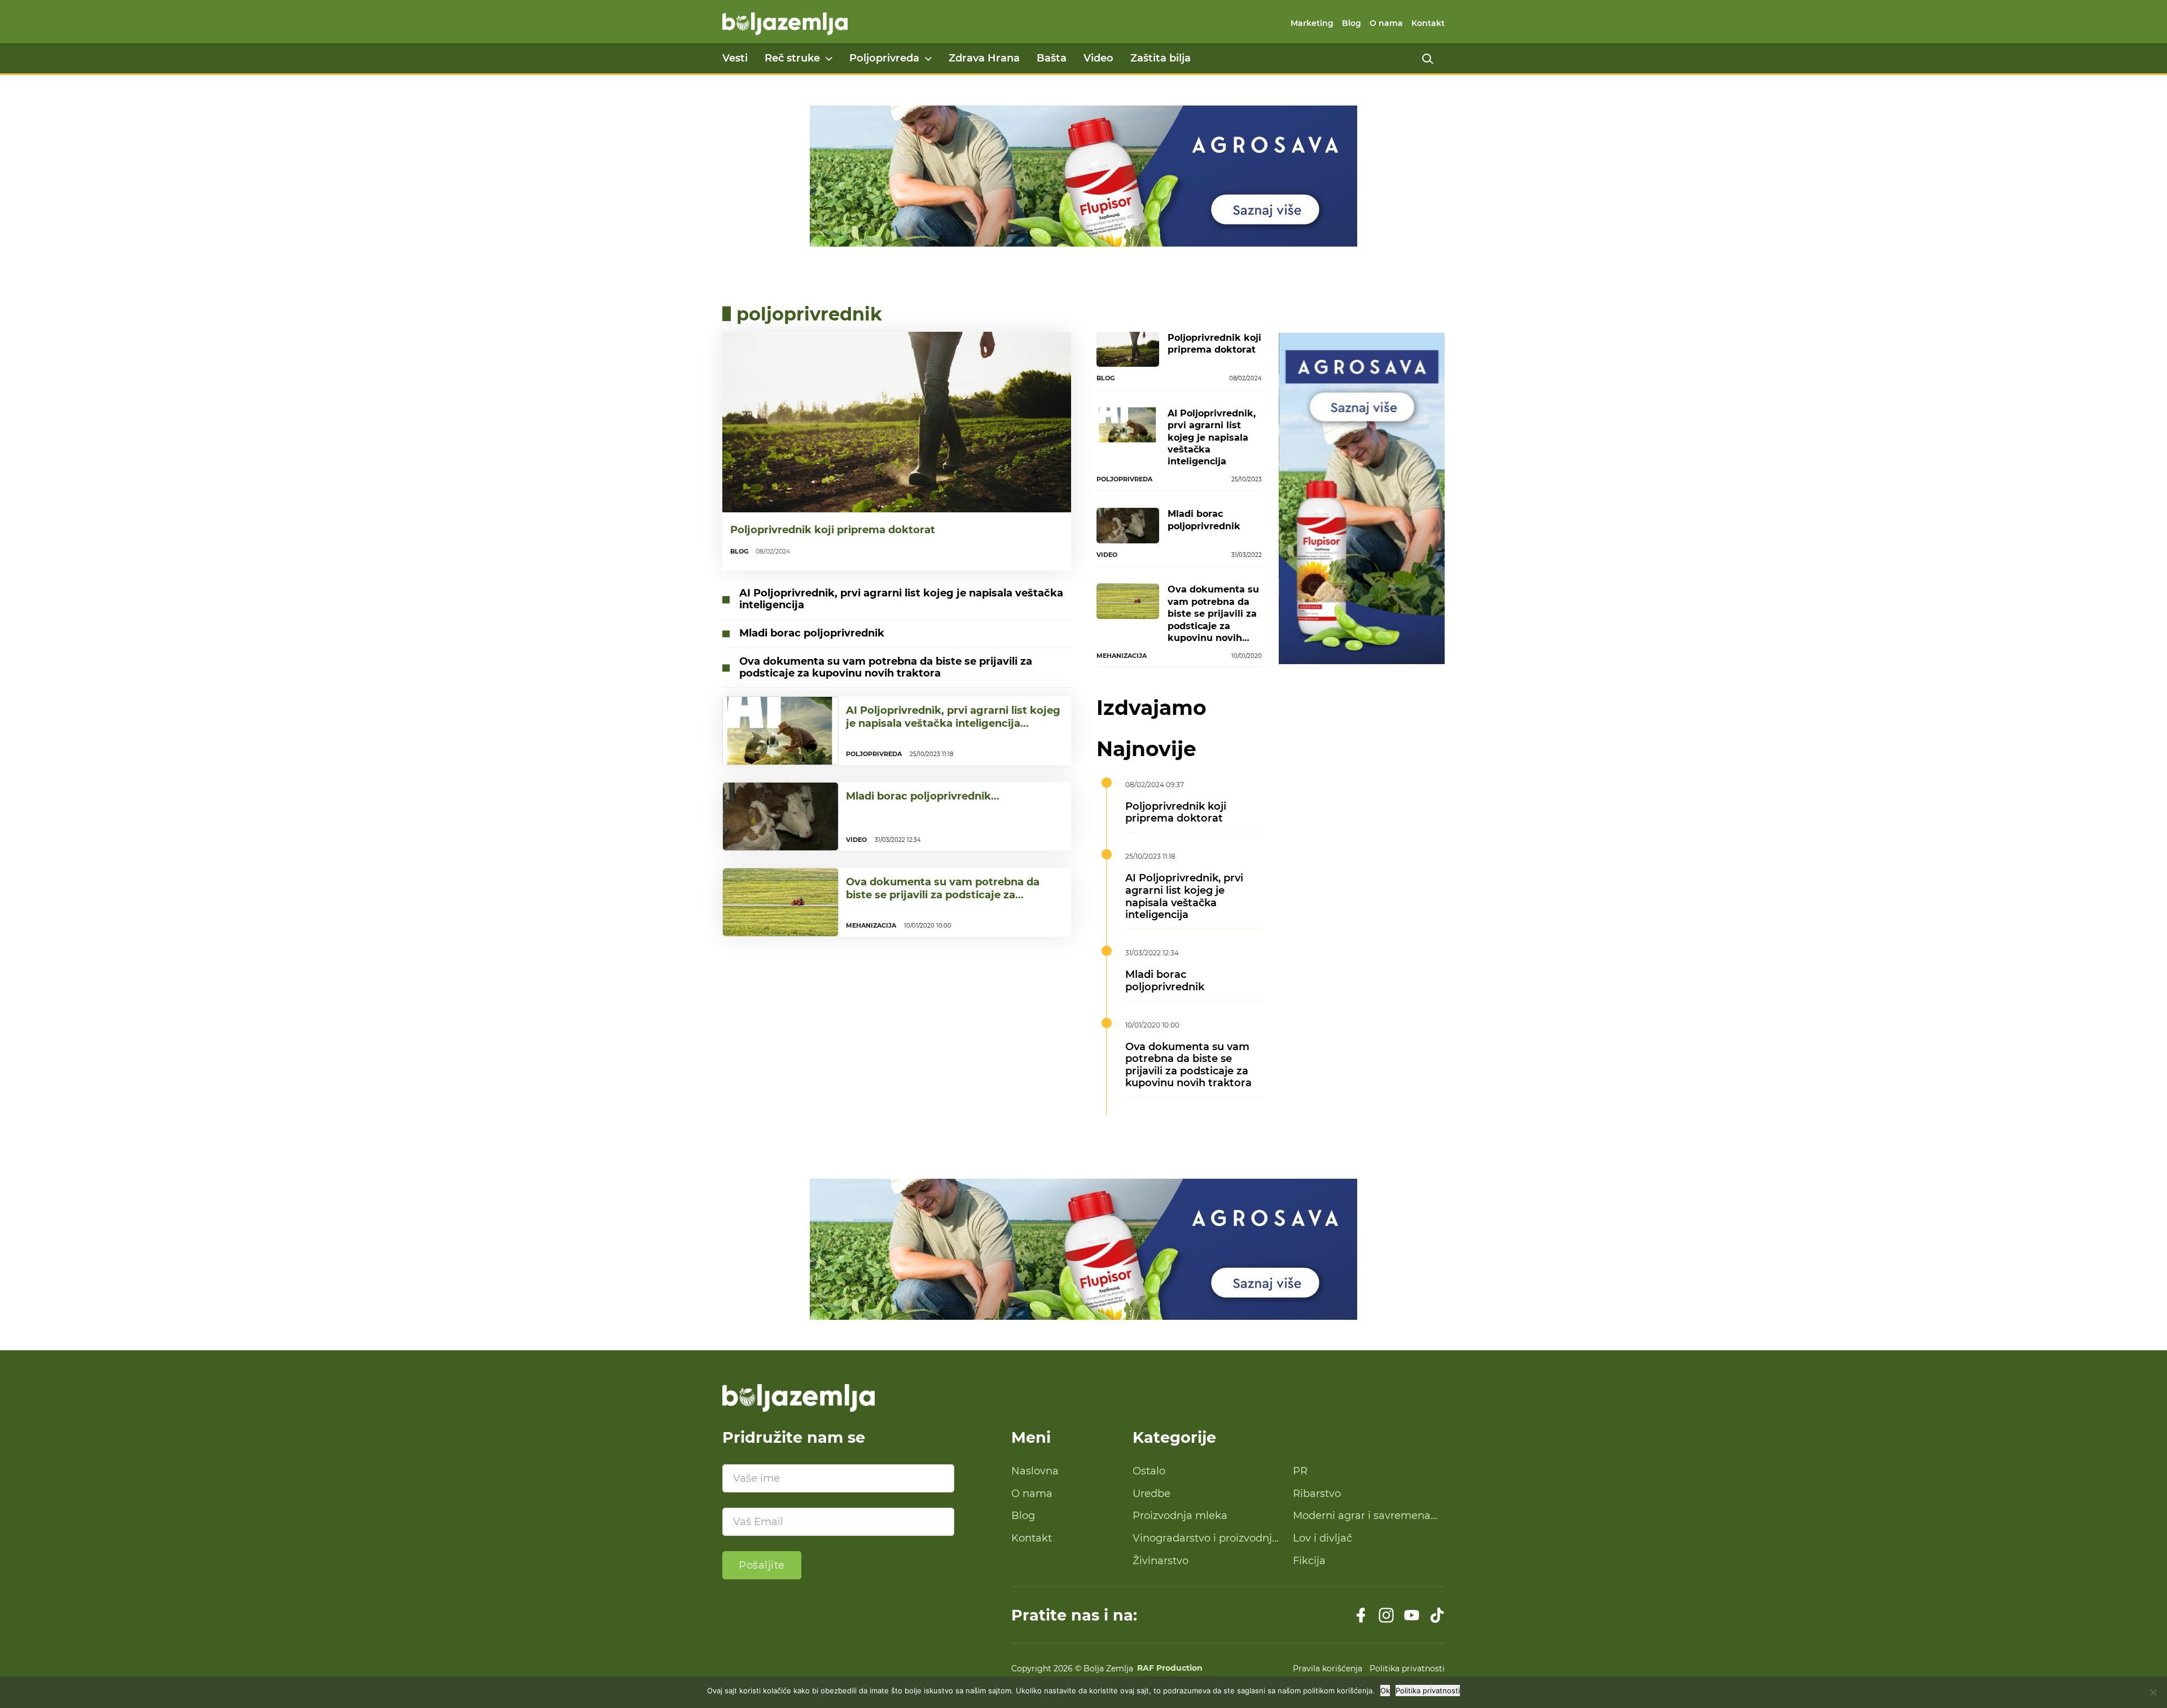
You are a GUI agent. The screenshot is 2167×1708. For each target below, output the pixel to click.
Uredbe (1152, 1494)
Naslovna (1035, 1471)
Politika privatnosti (1407, 1669)
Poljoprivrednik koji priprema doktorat (833, 530)
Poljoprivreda (884, 58)
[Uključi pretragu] (1428, 59)
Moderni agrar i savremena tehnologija (1362, 1516)
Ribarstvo (1317, 1494)
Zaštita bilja (1161, 58)
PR (1300, 1471)
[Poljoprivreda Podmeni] (928, 59)
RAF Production (1170, 1669)
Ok (1385, 1691)
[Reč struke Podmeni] (829, 59)
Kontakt (1428, 23)
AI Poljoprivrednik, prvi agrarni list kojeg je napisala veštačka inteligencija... (953, 717)
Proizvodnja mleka (1180, 1516)
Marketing (1312, 23)
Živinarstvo (1161, 1561)
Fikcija (1309, 1561)
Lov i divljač (1322, 1538)
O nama (1386, 23)
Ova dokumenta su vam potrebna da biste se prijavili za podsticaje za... (943, 888)
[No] (2153, 1692)
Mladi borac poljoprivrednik (812, 633)
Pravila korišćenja (1328, 1669)
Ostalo (1149, 1471)
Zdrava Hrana (984, 58)
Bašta (1052, 58)
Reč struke (792, 58)
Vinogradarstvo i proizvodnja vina (1205, 1539)
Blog (1352, 23)
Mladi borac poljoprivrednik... (923, 796)
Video (1098, 58)
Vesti (735, 58)
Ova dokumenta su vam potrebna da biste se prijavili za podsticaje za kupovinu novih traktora (886, 668)
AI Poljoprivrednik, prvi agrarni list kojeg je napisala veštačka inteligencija (901, 599)
